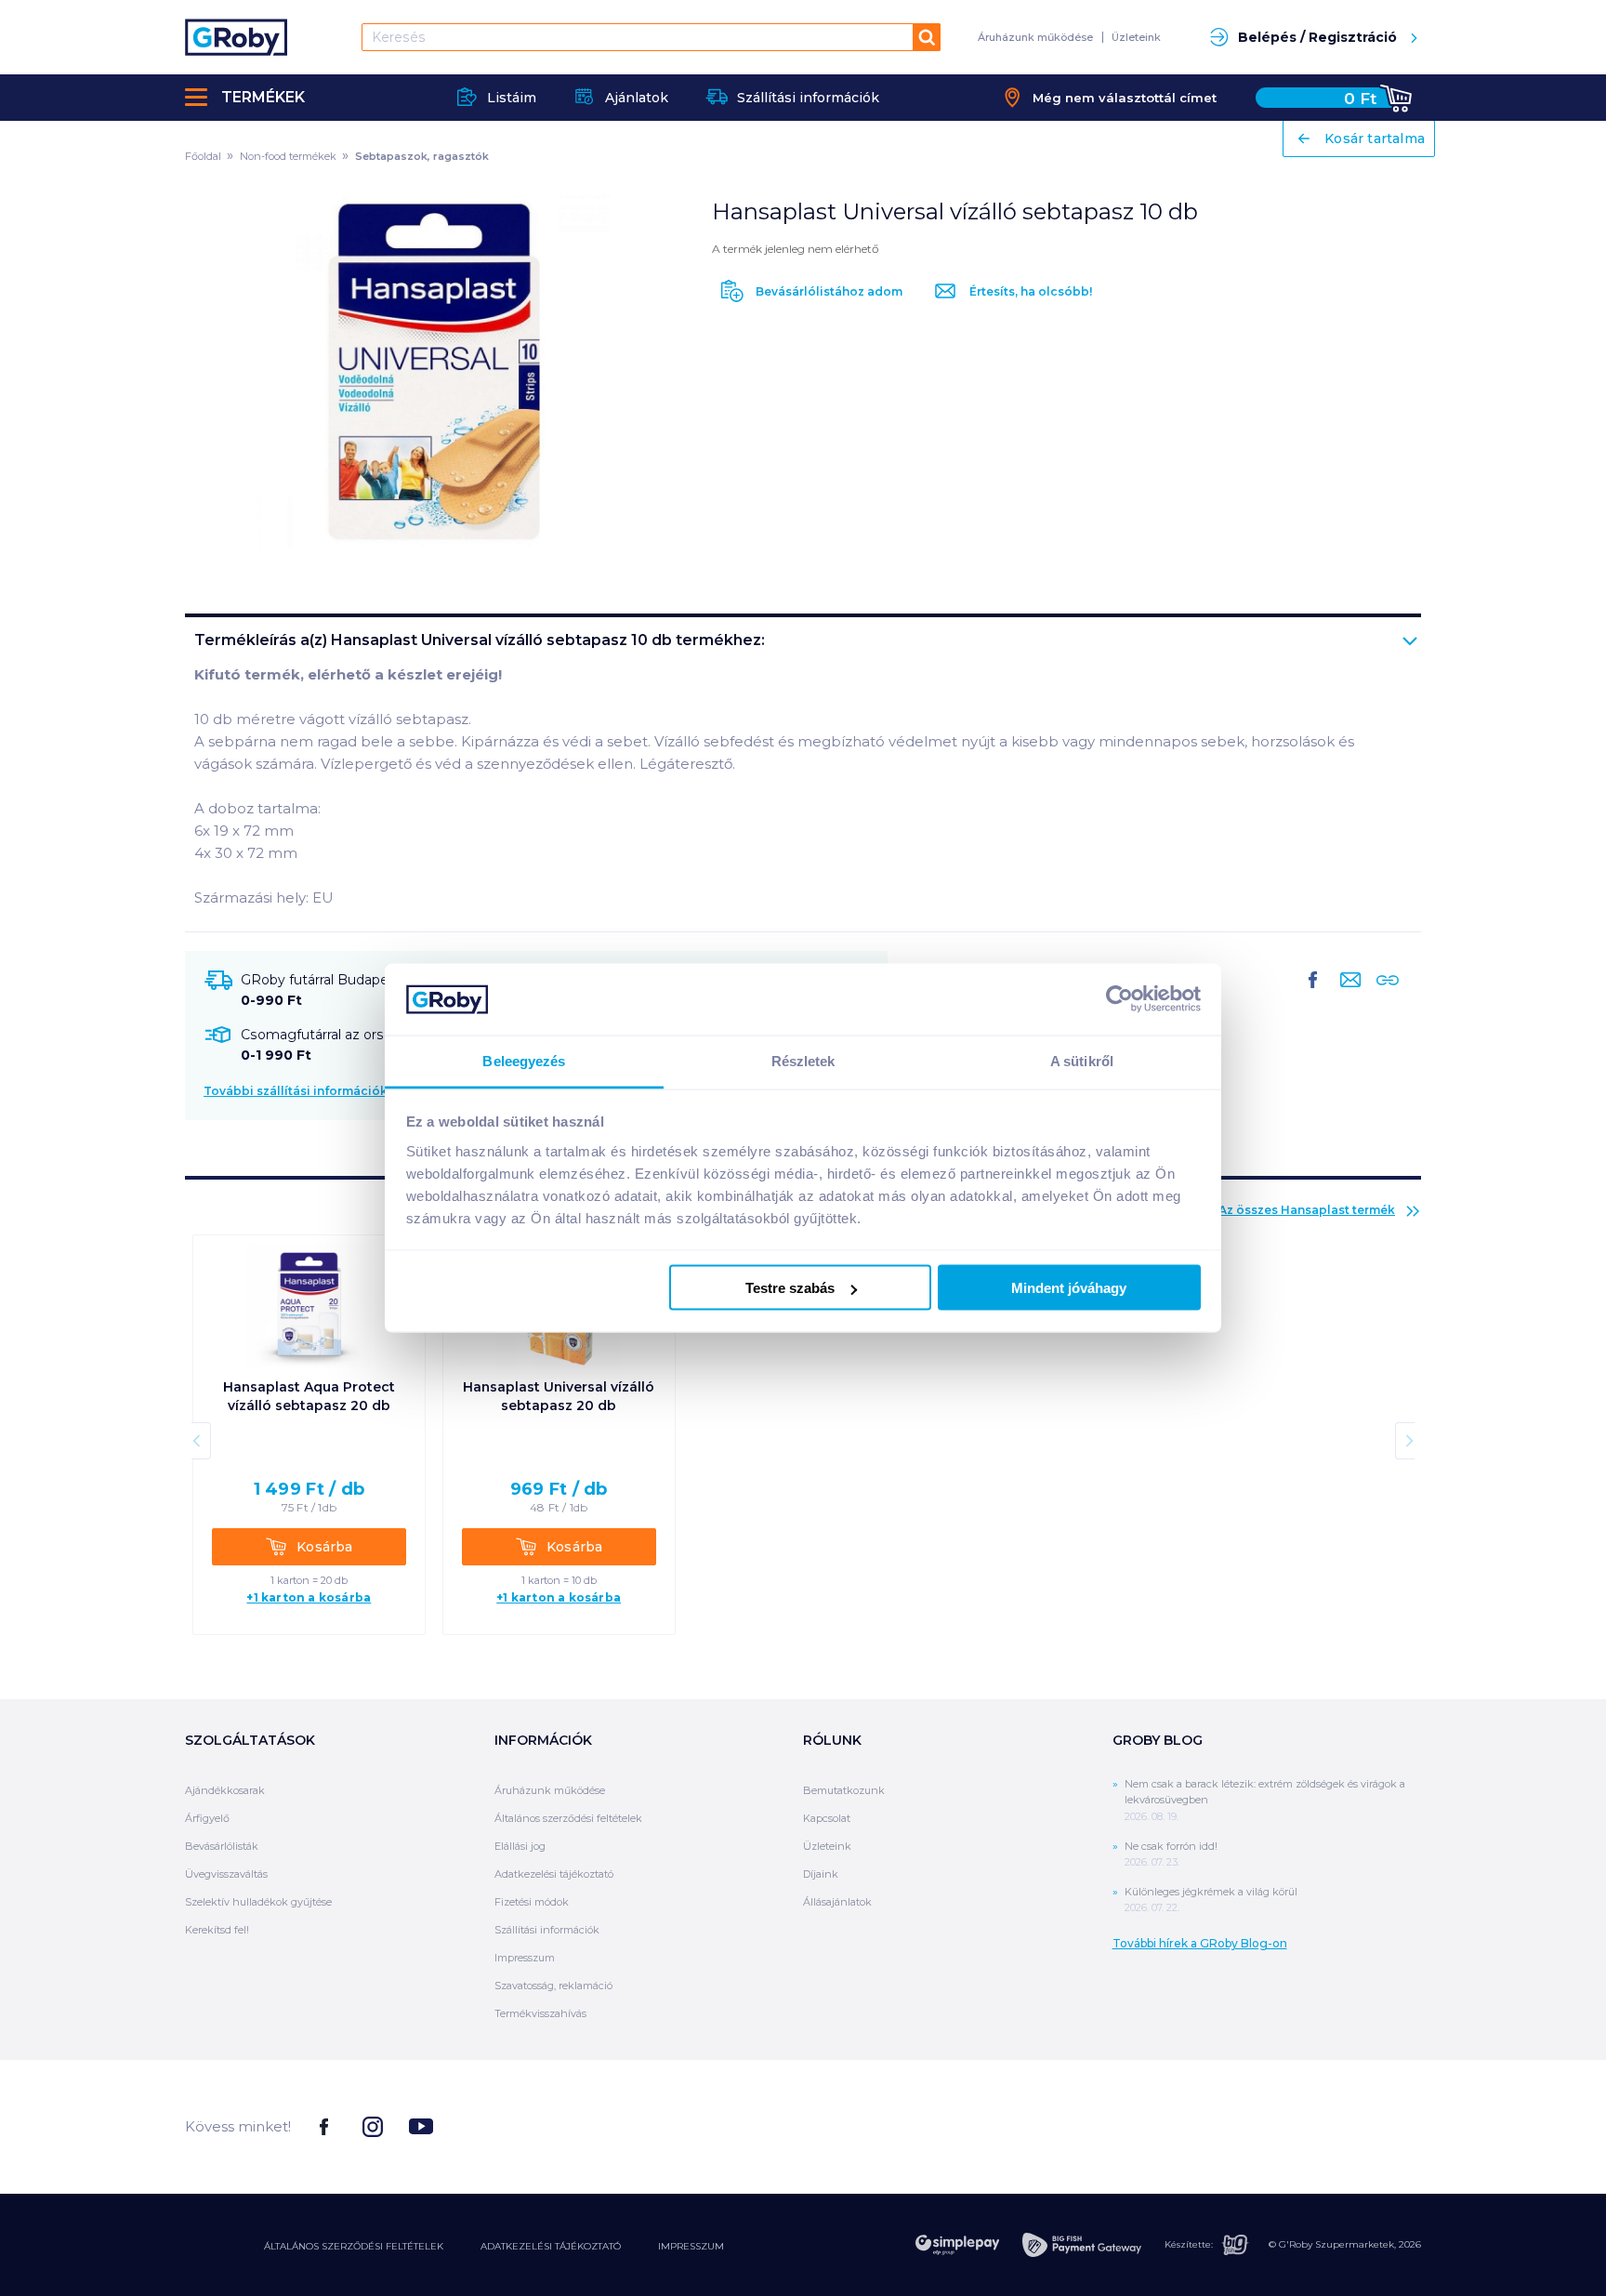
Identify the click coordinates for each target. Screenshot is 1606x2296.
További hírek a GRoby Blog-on (1200, 1943)
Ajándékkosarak (225, 1790)
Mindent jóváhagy (1069, 1288)
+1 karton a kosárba (309, 1598)
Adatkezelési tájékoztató (554, 1874)
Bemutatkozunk (844, 1790)
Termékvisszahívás (540, 2013)
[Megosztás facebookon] (1313, 995)
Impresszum (525, 1958)
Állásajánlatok (837, 1902)
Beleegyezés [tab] (524, 1060)
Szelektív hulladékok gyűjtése (258, 1902)
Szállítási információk (547, 1930)
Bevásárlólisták (222, 1846)
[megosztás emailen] (1347, 995)
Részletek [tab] (803, 1060)
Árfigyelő (207, 1818)
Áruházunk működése (1035, 37)
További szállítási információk (296, 1091)
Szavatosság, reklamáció (553, 1986)
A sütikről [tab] (1082, 1060)
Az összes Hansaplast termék (1307, 1210)
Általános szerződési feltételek (568, 1818)
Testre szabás (790, 1288)
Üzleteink (1136, 37)
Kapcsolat (827, 1818)
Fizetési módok (532, 1902)
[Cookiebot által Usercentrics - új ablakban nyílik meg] (1119, 999)
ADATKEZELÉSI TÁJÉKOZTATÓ (551, 2246)
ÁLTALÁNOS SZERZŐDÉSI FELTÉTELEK (354, 2246)
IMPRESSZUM (691, 2246)
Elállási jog (520, 1846)
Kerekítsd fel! (217, 1930)
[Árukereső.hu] (1351, 2125)
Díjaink (821, 1874)
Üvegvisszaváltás (226, 1874)
